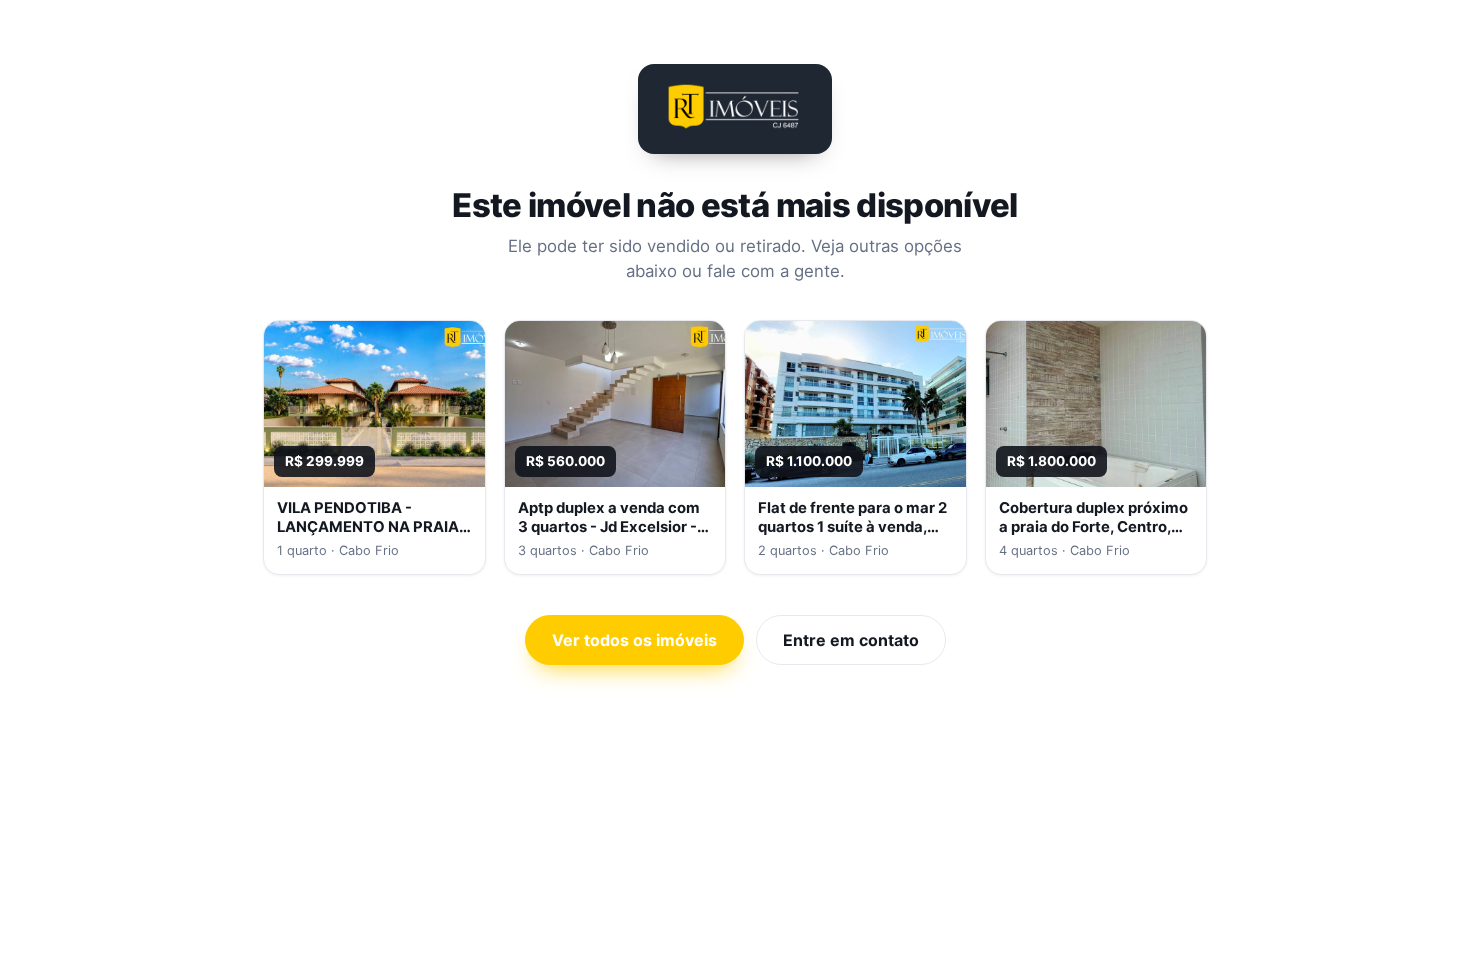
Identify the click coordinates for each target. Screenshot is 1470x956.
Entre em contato (851, 640)
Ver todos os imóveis (634, 640)
